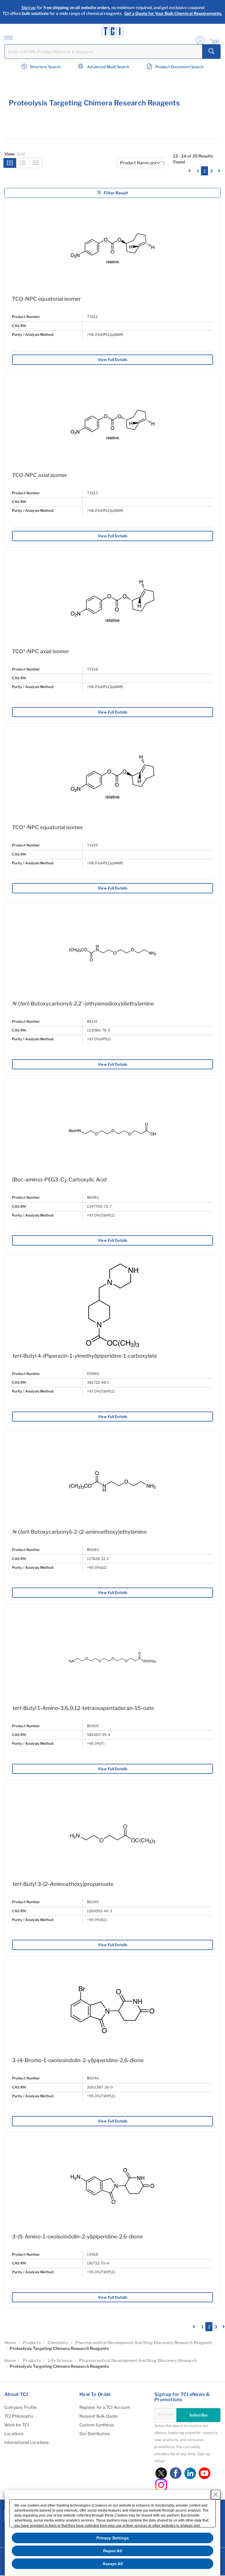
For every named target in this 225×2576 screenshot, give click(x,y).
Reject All (112, 2551)
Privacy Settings (113, 2538)
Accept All (113, 2564)
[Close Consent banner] (216, 2495)
